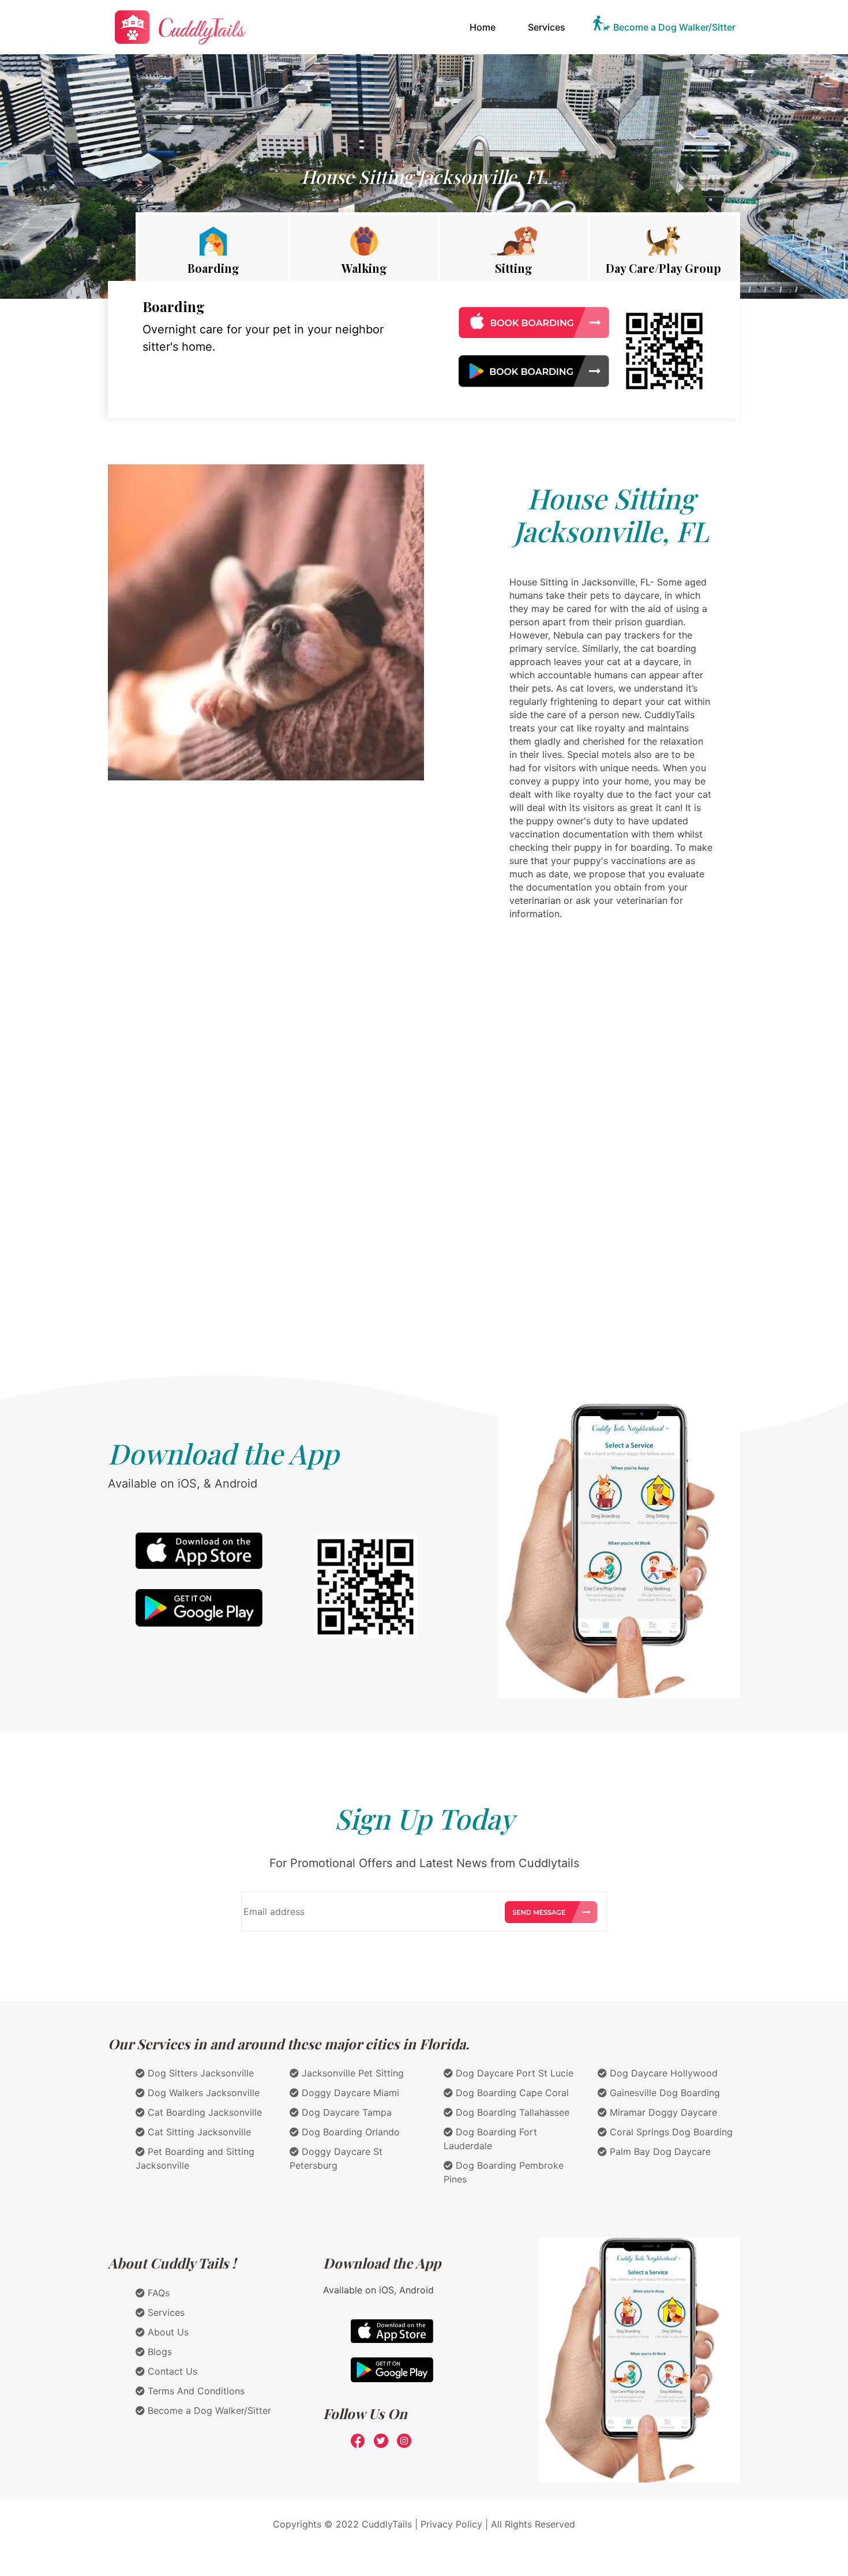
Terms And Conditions (195, 2391)
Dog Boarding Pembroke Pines (504, 2172)
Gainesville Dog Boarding (663, 2093)
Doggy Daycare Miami (349, 2093)
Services (547, 27)
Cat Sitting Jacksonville (198, 2132)
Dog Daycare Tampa (345, 2112)
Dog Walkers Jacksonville (202, 2093)
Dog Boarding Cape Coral (511, 2093)
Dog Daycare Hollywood (662, 2073)
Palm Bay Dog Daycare (659, 2151)
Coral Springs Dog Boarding (670, 2132)
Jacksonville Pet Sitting (351, 2073)
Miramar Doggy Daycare (662, 2112)
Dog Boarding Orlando (349, 2132)
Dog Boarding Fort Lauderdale (490, 2139)
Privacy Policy (451, 2524)
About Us (167, 2332)
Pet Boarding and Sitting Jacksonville (195, 2158)
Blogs (158, 2352)
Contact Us (171, 2371)
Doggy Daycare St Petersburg (336, 2158)
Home (485, 27)
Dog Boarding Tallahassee (511, 2112)
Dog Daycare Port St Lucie (513, 2073)
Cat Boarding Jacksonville (203, 2112)
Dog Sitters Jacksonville (199, 2073)
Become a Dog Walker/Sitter (674, 27)
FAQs (157, 2293)
